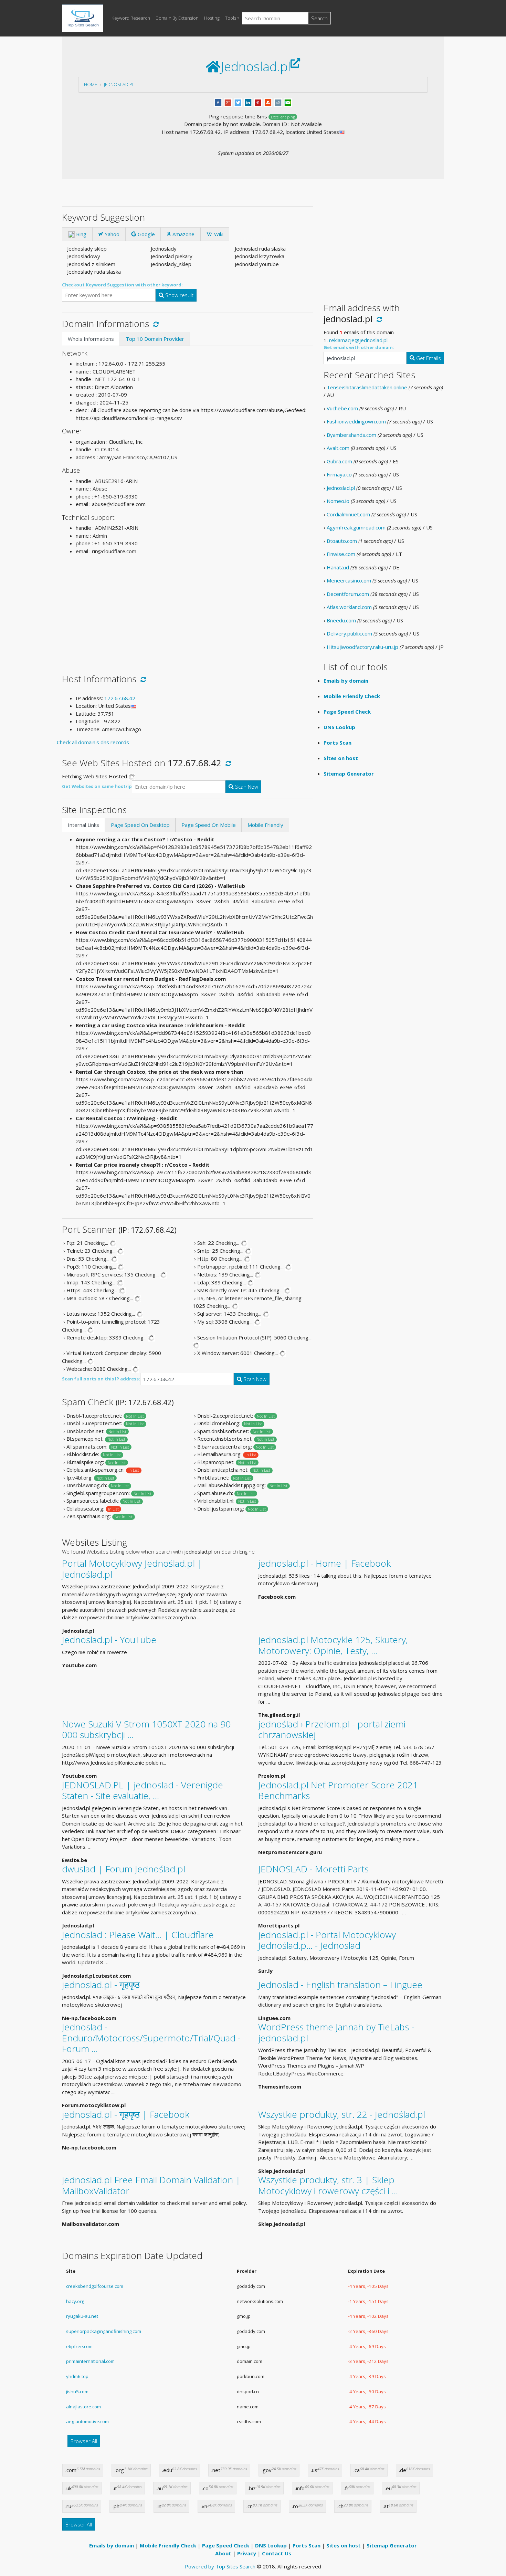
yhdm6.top (77, 2376)
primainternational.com (90, 2361)
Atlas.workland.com (349, 607)
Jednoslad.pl (119, 84)
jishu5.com (77, 2391)
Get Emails (428, 358)
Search (319, 18)
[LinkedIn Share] (248, 102)
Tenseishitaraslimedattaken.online (367, 387)
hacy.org (75, 2301)
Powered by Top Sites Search (220, 2566)
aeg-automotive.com (87, 2421)
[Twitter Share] (238, 102)
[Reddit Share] (278, 102)
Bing (81, 234)
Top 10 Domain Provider (155, 339)
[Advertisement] (188, 609)
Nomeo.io (338, 501)
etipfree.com (79, 2346)
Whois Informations (91, 339)
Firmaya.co (339, 474)
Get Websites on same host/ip (97, 786)
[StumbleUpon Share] (268, 102)
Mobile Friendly (265, 825)
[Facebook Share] (218, 102)
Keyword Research (131, 18)
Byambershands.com (351, 435)
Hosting (212, 18)
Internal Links (83, 825)
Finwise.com (341, 554)
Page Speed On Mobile (209, 825)
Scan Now (246, 787)
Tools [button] (231, 18)
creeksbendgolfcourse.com (95, 2286)
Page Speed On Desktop (140, 825)
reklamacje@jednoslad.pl (358, 340)
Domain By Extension (177, 18)
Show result (179, 295)
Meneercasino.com (349, 580)
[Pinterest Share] (258, 102)
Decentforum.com (348, 594)
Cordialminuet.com (348, 514)
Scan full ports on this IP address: (101, 1379)
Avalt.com (338, 448)
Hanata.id (338, 567)
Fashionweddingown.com (356, 421)
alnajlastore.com (83, 2407)
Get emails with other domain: (359, 347)
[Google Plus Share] (228, 102)
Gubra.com (339, 461)
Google (146, 234)
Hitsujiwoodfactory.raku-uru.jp (362, 647)
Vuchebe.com (342, 408)
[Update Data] (155, 324)
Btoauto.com (342, 541)
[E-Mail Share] (288, 102)
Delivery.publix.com (349, 633)
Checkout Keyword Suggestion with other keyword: (122, 285)
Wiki (218, 234)
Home (91, 84)
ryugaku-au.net (82, 2316)
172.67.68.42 (120, 698)
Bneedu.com (341, 620)
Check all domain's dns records (93, 742)
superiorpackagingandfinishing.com (104, 2331)
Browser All (84, 2441)
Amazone (183, 234)
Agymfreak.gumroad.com (356, 527)
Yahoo (111, 234)
